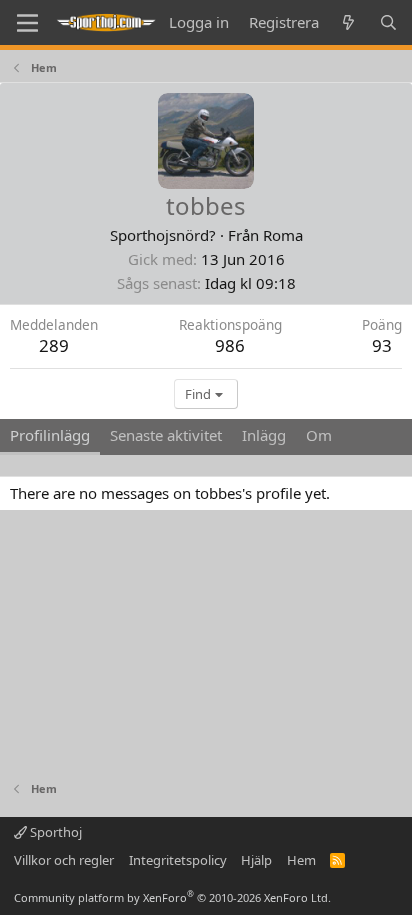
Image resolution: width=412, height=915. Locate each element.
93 (382, 345)
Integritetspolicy (178, 860)
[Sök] (388, 22)
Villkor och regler (64, 860)
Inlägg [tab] (264, 435)
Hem (301, 860)
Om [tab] (319, 435)
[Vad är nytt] (348, 22)
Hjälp (256, 860)
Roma (283, 235)
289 (54, 345)
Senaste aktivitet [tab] (166, 435)
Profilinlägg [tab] (50, 435)
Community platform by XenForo (172, 897)
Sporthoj (54, 832)
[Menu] (27, 23)
